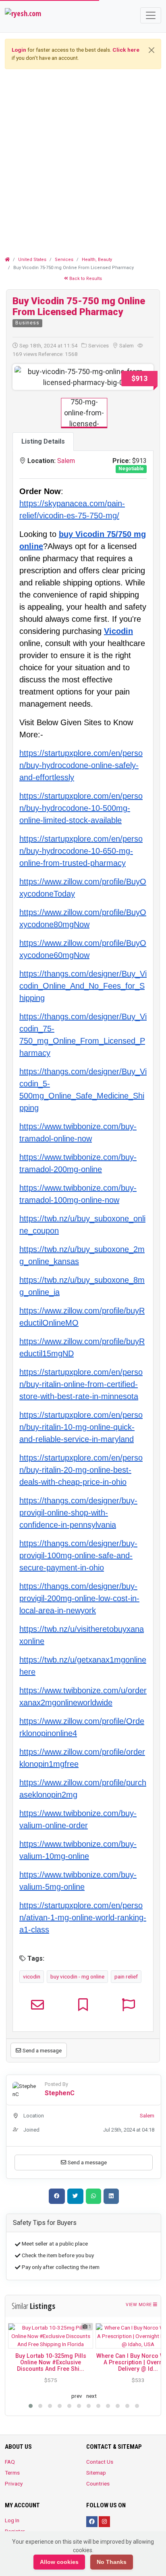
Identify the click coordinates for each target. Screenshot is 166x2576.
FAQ (10, 2462)
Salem (66, 461)
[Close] (151, 50)
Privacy (14, 2483)
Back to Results (85, 279)
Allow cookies (59, 2562)
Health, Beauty (97, 260)
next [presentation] (91, 2396)
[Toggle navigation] (151, 15)
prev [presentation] (77, 2396)
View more (139, 2305)
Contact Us (100, 2462)
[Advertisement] (83, 159)
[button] (24, 377)
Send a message (41, 2050)
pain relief (126, 1976)
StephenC (60, 2093)
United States (32, 260)
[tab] (43, 442)
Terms (12, 2473)
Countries (98, 2483)
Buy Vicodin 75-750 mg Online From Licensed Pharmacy (79, 306)
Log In (12, 2520)
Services (64, 260)
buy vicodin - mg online (77, 1976)
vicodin (32, 1976)
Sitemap (96, 2473)
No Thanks (112, 2562)
